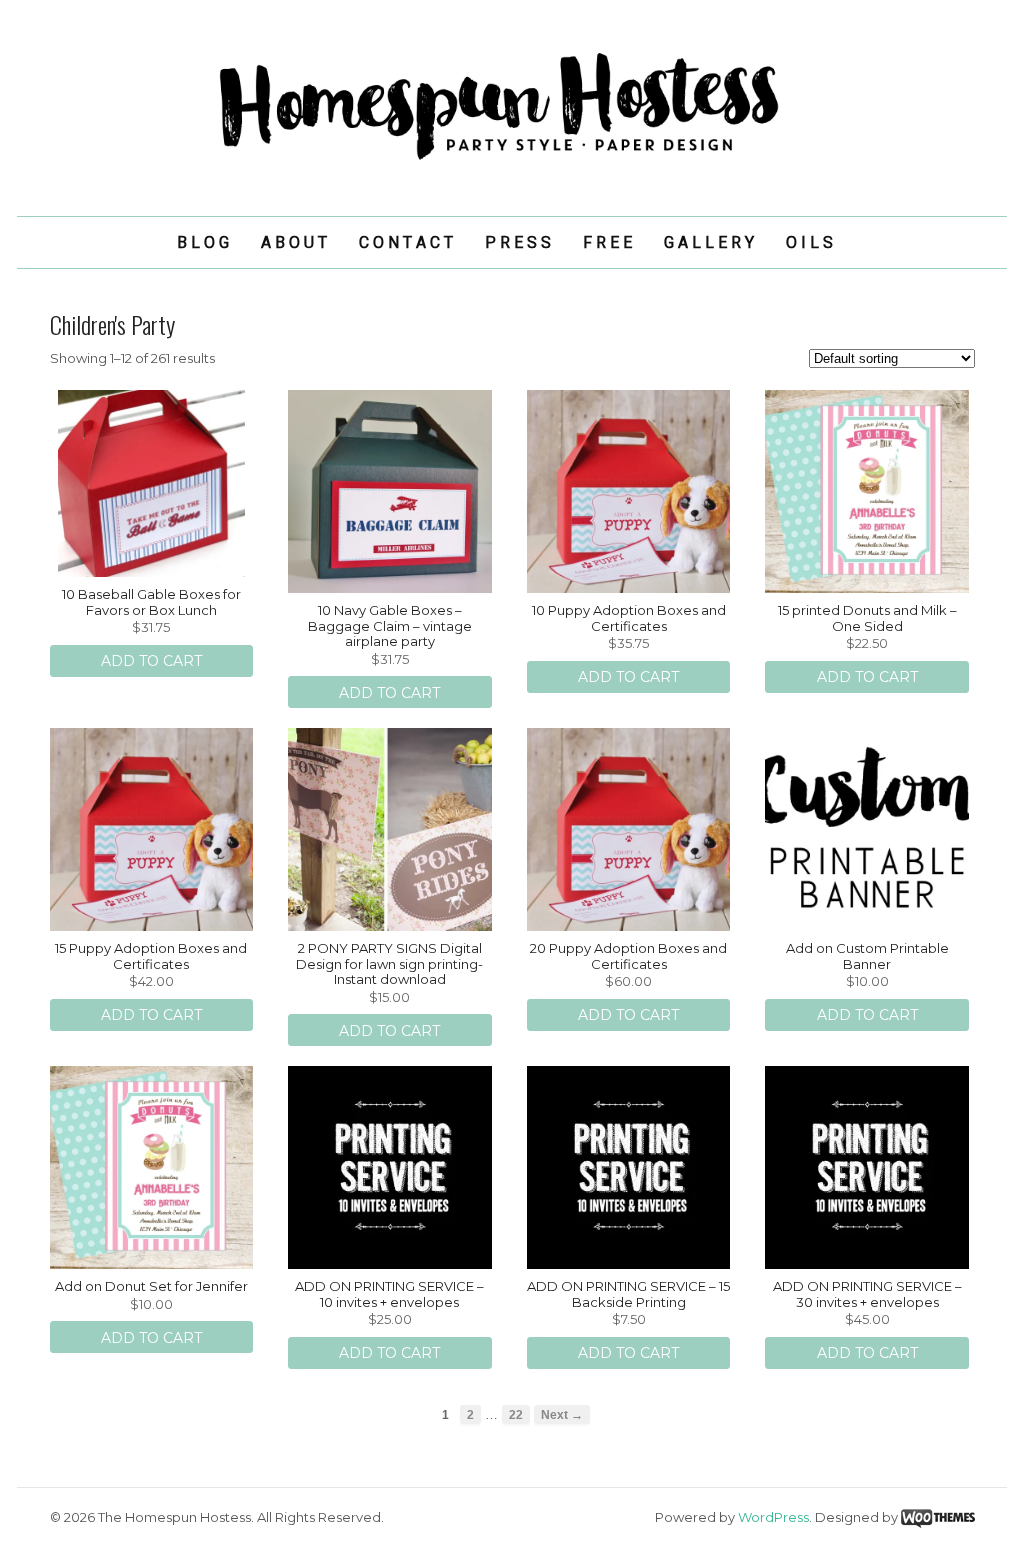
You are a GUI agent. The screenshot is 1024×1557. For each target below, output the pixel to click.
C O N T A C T (406, 242)
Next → (562, 1414)
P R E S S (518, 242)
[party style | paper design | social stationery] (512, 160)
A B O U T (294, 242)
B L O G (203, 242)
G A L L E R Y (709, 242)
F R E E (607, 242)
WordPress (773, 1517)
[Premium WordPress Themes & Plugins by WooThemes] (938, 1517)
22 (516, 1414)
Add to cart (151, 661)
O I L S (809, 242)
